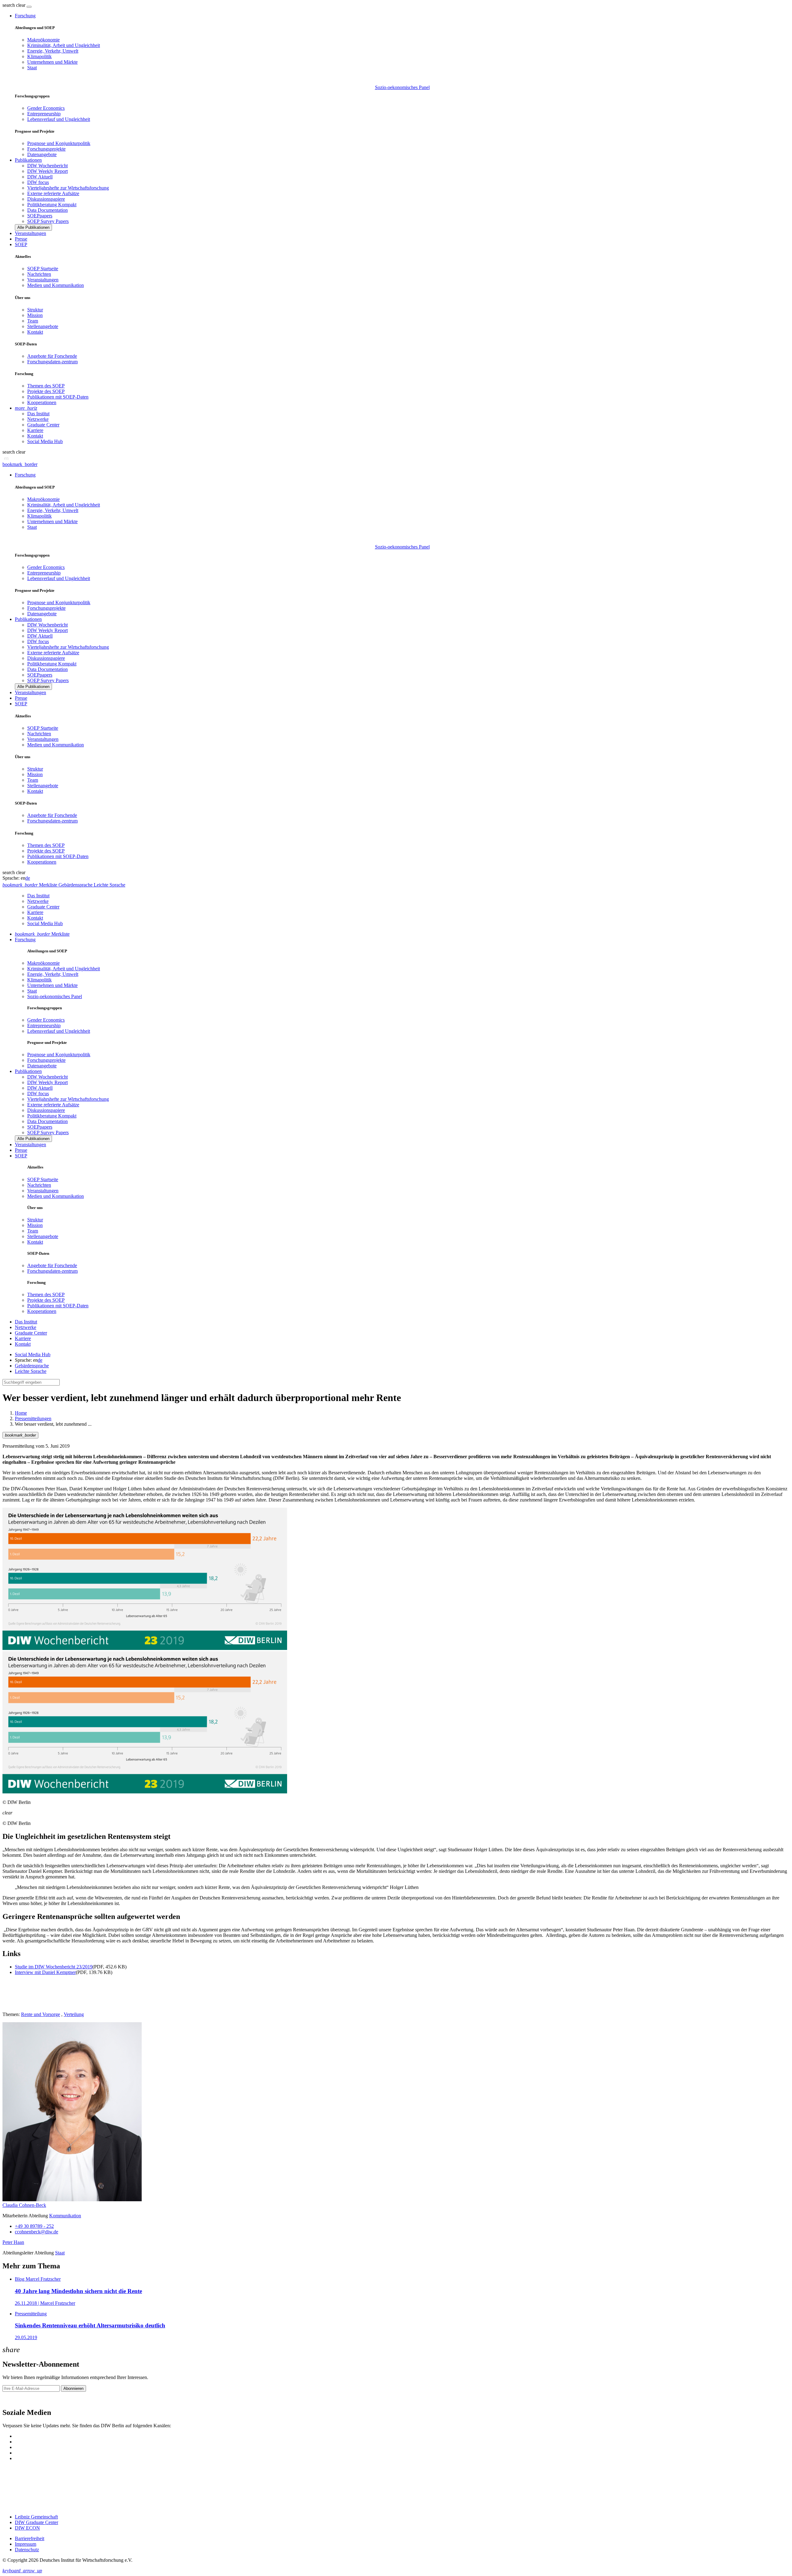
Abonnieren (73, 2388)
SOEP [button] (21, 244)
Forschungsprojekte (46, 149)
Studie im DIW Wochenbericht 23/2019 (54, 1967)
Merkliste (42, 934)
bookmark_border (20, 464)
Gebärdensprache (32, 1366)
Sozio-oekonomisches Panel (402, 87)
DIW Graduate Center (37, 2522)
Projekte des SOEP (46, 391)
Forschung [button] (25, 16)
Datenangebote (42, 154)
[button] (15, 5)
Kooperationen (42, 402)
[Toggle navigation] (29, 7)
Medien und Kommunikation (56, 285)
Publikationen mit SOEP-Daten (58, 397)
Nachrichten (39, 274)
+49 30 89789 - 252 (34, 2226)
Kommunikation (65, 2216)
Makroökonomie (43, 40)
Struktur (35, 310)
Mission (35, 315)
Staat (32, 68)
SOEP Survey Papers (48, 221)
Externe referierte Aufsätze (53, 193)
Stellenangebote (43, 326)
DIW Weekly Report (47, 171)
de (28, 878)
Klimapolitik (39, 56)
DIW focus (38, 182)
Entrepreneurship (44, 114)
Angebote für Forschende (52, 356)
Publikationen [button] (28, 160)
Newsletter (13, 2399)
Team (33, 321)
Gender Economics (46, 108)
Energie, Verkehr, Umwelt (53, 51)
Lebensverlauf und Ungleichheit (59, 119)
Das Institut (38, 414)
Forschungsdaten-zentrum (52, 362)
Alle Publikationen (33, 227)
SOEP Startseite (43, 269)
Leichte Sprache (31, 1371)
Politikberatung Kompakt (52, 205)
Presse (21, 239)
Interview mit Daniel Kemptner (45, 1972)
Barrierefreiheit (30, 2538)
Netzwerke (38, 419)
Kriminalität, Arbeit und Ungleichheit (64, 45)
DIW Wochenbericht (47, 166)
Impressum (26, 2544)
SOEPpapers (40, 216)
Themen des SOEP (46, 386)
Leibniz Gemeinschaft (36, 2517)
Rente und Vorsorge (41, 2014)
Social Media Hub (45, 441)
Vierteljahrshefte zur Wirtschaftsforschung (68, 188)
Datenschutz (27, 2550)
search (9, 5)
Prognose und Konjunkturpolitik (59, 143)
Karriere (35, 430)
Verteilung (74, 2014)
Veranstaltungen (30, 233)
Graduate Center (43, 425)
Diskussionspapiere (46, 199)
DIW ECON (27, 2528)
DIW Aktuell (40, 177)
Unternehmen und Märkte (52, 62)
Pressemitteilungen (33, 1418)
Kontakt (35, 332)
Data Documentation (47, 210)
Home (21, 1413)
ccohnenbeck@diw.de (37, 2232)
